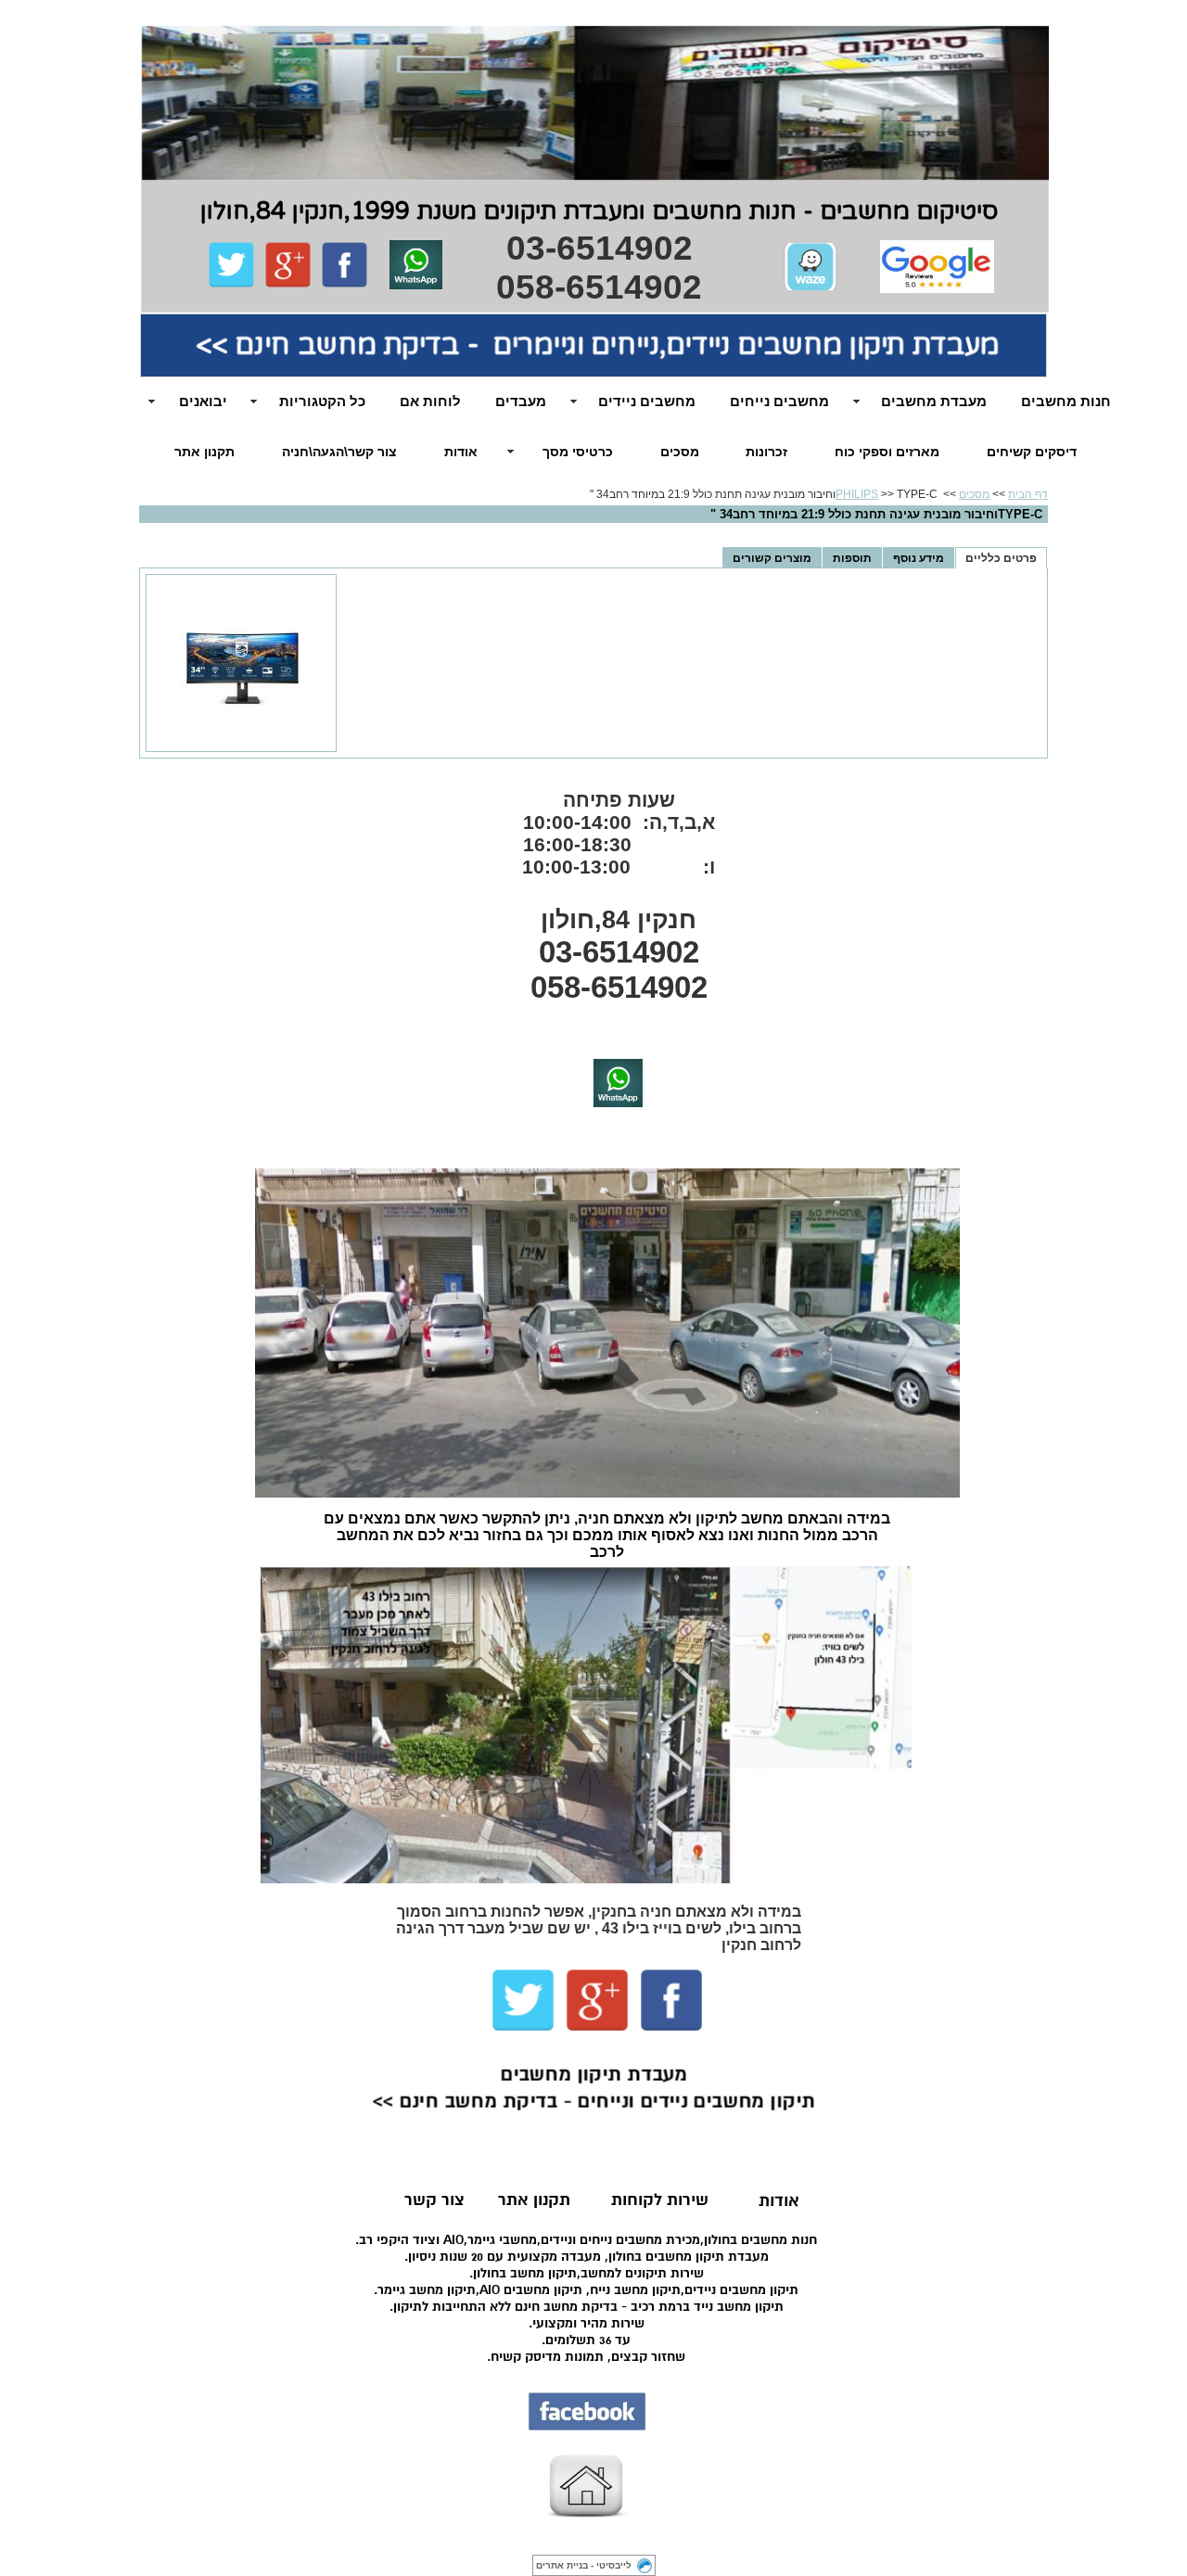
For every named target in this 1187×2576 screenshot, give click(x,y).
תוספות (852, 558)
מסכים (680, 452)
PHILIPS (857, 494)
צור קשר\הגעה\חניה (339, 452)
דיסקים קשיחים (1032, 452)
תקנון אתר (204, 452)
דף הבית (1028, 494)
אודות (461, 452)
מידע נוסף (919, 558)
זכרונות (766, 452)
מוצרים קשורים (772, 558)
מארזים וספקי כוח (887, 452)
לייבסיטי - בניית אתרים (584, 2565)
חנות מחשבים (1066, 401)
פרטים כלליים (1001, 558)
